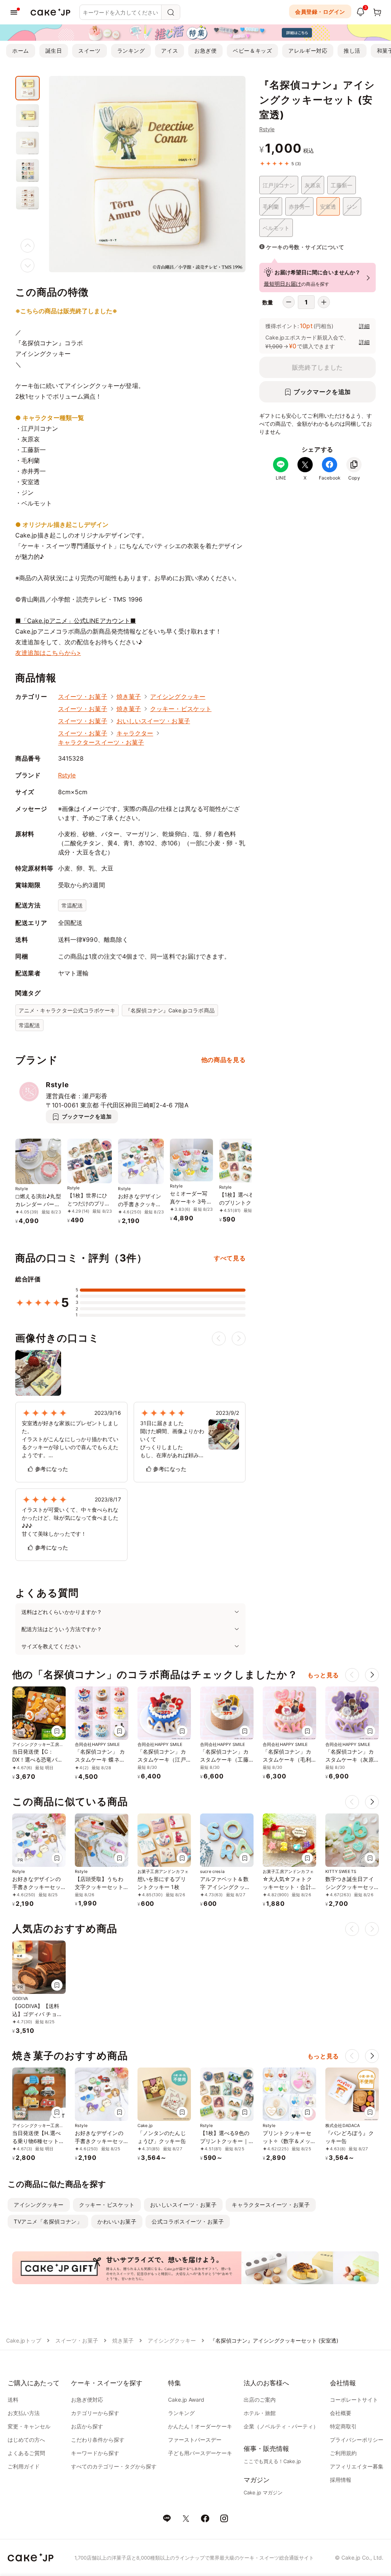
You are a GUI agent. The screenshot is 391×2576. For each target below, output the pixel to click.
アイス (170, 51)
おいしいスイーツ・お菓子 (153, 721)
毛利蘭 (271, 207)
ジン (352, 207)
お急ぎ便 (205, 51)
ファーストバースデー (195, 2440)
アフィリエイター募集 (357, 2466)
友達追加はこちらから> (48, 653)
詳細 (364, 326)
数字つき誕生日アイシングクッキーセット (350, 1887)
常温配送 (72, 905)
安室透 (328, 207)
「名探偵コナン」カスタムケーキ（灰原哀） (350, 1759)
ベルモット (276, 228)
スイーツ (89, 51)
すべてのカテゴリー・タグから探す (114, 2466)
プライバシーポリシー (357, 2440)
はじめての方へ (26, 2440)
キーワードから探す (95, 2453)
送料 (13, 2400)
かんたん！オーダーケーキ (200, 2426)
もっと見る (323, 1675)
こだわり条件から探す (98, 2440)
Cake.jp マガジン (263, 2492)
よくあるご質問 (26, 2453)
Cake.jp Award (186, 2400)
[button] (372, 1675)
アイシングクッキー (178, 697)
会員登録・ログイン (320, 12)
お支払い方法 (24, 2413)
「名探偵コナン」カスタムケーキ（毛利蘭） (287, 1759)
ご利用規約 (343, 2453)
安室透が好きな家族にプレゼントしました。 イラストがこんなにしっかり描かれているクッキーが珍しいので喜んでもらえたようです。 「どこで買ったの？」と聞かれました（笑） (70, 1439)
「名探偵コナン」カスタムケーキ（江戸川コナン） (162, 1759)
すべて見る (230, 1258)
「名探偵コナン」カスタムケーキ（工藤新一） (224, 1759)
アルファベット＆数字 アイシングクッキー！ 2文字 (225, 1887)
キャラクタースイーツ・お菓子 (101, 742)
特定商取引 (343, 2426)
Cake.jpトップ (24, 2340)
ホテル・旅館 (260, 2413)
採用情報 (341, 2480)
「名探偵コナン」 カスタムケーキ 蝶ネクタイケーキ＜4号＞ (100, 1759)
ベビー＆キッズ (252, 51)
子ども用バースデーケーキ (200, 2453)
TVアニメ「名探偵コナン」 (48, 2221)
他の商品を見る (223, 1060)
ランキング (131, 51)
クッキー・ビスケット (181, 709)
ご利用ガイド (24, 2466)
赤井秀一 (299, 207)
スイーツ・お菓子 (83, 697)
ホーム (21, 51)
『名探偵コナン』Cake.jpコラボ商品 (170, 1010)
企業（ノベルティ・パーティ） (281, 2426)
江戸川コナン (279, 185)
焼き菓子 (129, 697)
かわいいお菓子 (117, 2221)
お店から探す (87, 2426)
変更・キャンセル (29, 2426)
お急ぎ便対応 (87, 2400)
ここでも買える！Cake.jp (272, 2461)
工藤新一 (341, 185)
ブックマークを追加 (322, 392)
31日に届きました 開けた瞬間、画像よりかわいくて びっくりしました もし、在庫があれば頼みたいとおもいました (172, 1439)
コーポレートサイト (354, 2400)
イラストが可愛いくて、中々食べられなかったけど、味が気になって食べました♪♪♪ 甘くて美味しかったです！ (70, 1522)
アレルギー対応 (308, 51)
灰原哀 (313, 185)
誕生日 (54, 51)
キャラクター (135, 733)
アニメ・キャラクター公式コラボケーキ (67, 1010)
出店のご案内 (260, 2400)
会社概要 (341, 2413)
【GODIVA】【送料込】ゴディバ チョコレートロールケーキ (37, 2014)
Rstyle (267, 129)
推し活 (352, 51)
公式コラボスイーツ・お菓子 (188, 2221)
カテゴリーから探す (95, 2413)
